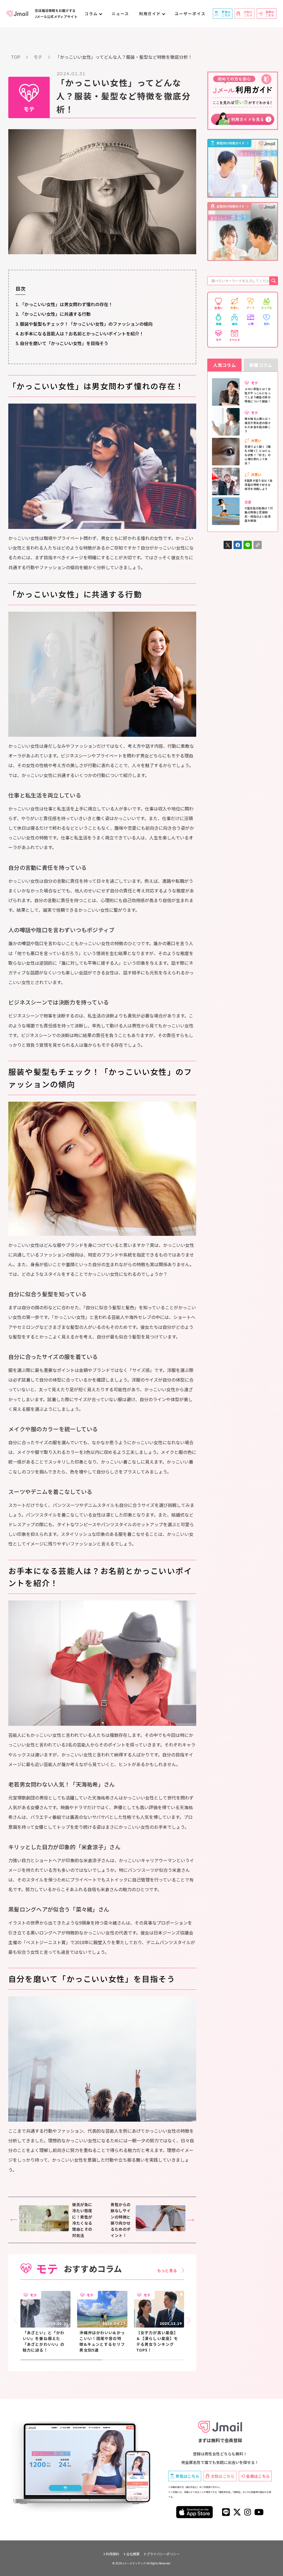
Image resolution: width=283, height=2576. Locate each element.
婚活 (235, 324)
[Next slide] (188, 2321)
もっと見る (167, 2270)
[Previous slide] (17, 2321)
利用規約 (112, 2554)
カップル (267, 308)
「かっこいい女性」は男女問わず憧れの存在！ (66, 304)
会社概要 (133, 2554)
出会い (219, 308)
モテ (219, 340)
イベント (235, 340)
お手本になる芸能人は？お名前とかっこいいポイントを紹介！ (82, 333)
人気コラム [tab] (224, 365)
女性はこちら (223, 2476)
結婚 (219, 324)
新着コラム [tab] (261, 365)
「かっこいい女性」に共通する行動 (55, 314)
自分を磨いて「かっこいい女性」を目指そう (64, 343)
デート (251, 308)
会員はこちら (258, 2476)
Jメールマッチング (134, 2563)
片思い (235, 308)
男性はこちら (187, 2476)
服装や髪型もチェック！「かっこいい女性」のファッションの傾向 (86, 324)
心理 (251, 324)
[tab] (61, 2360)
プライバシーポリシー (163, 2554)
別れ (267, 324)
